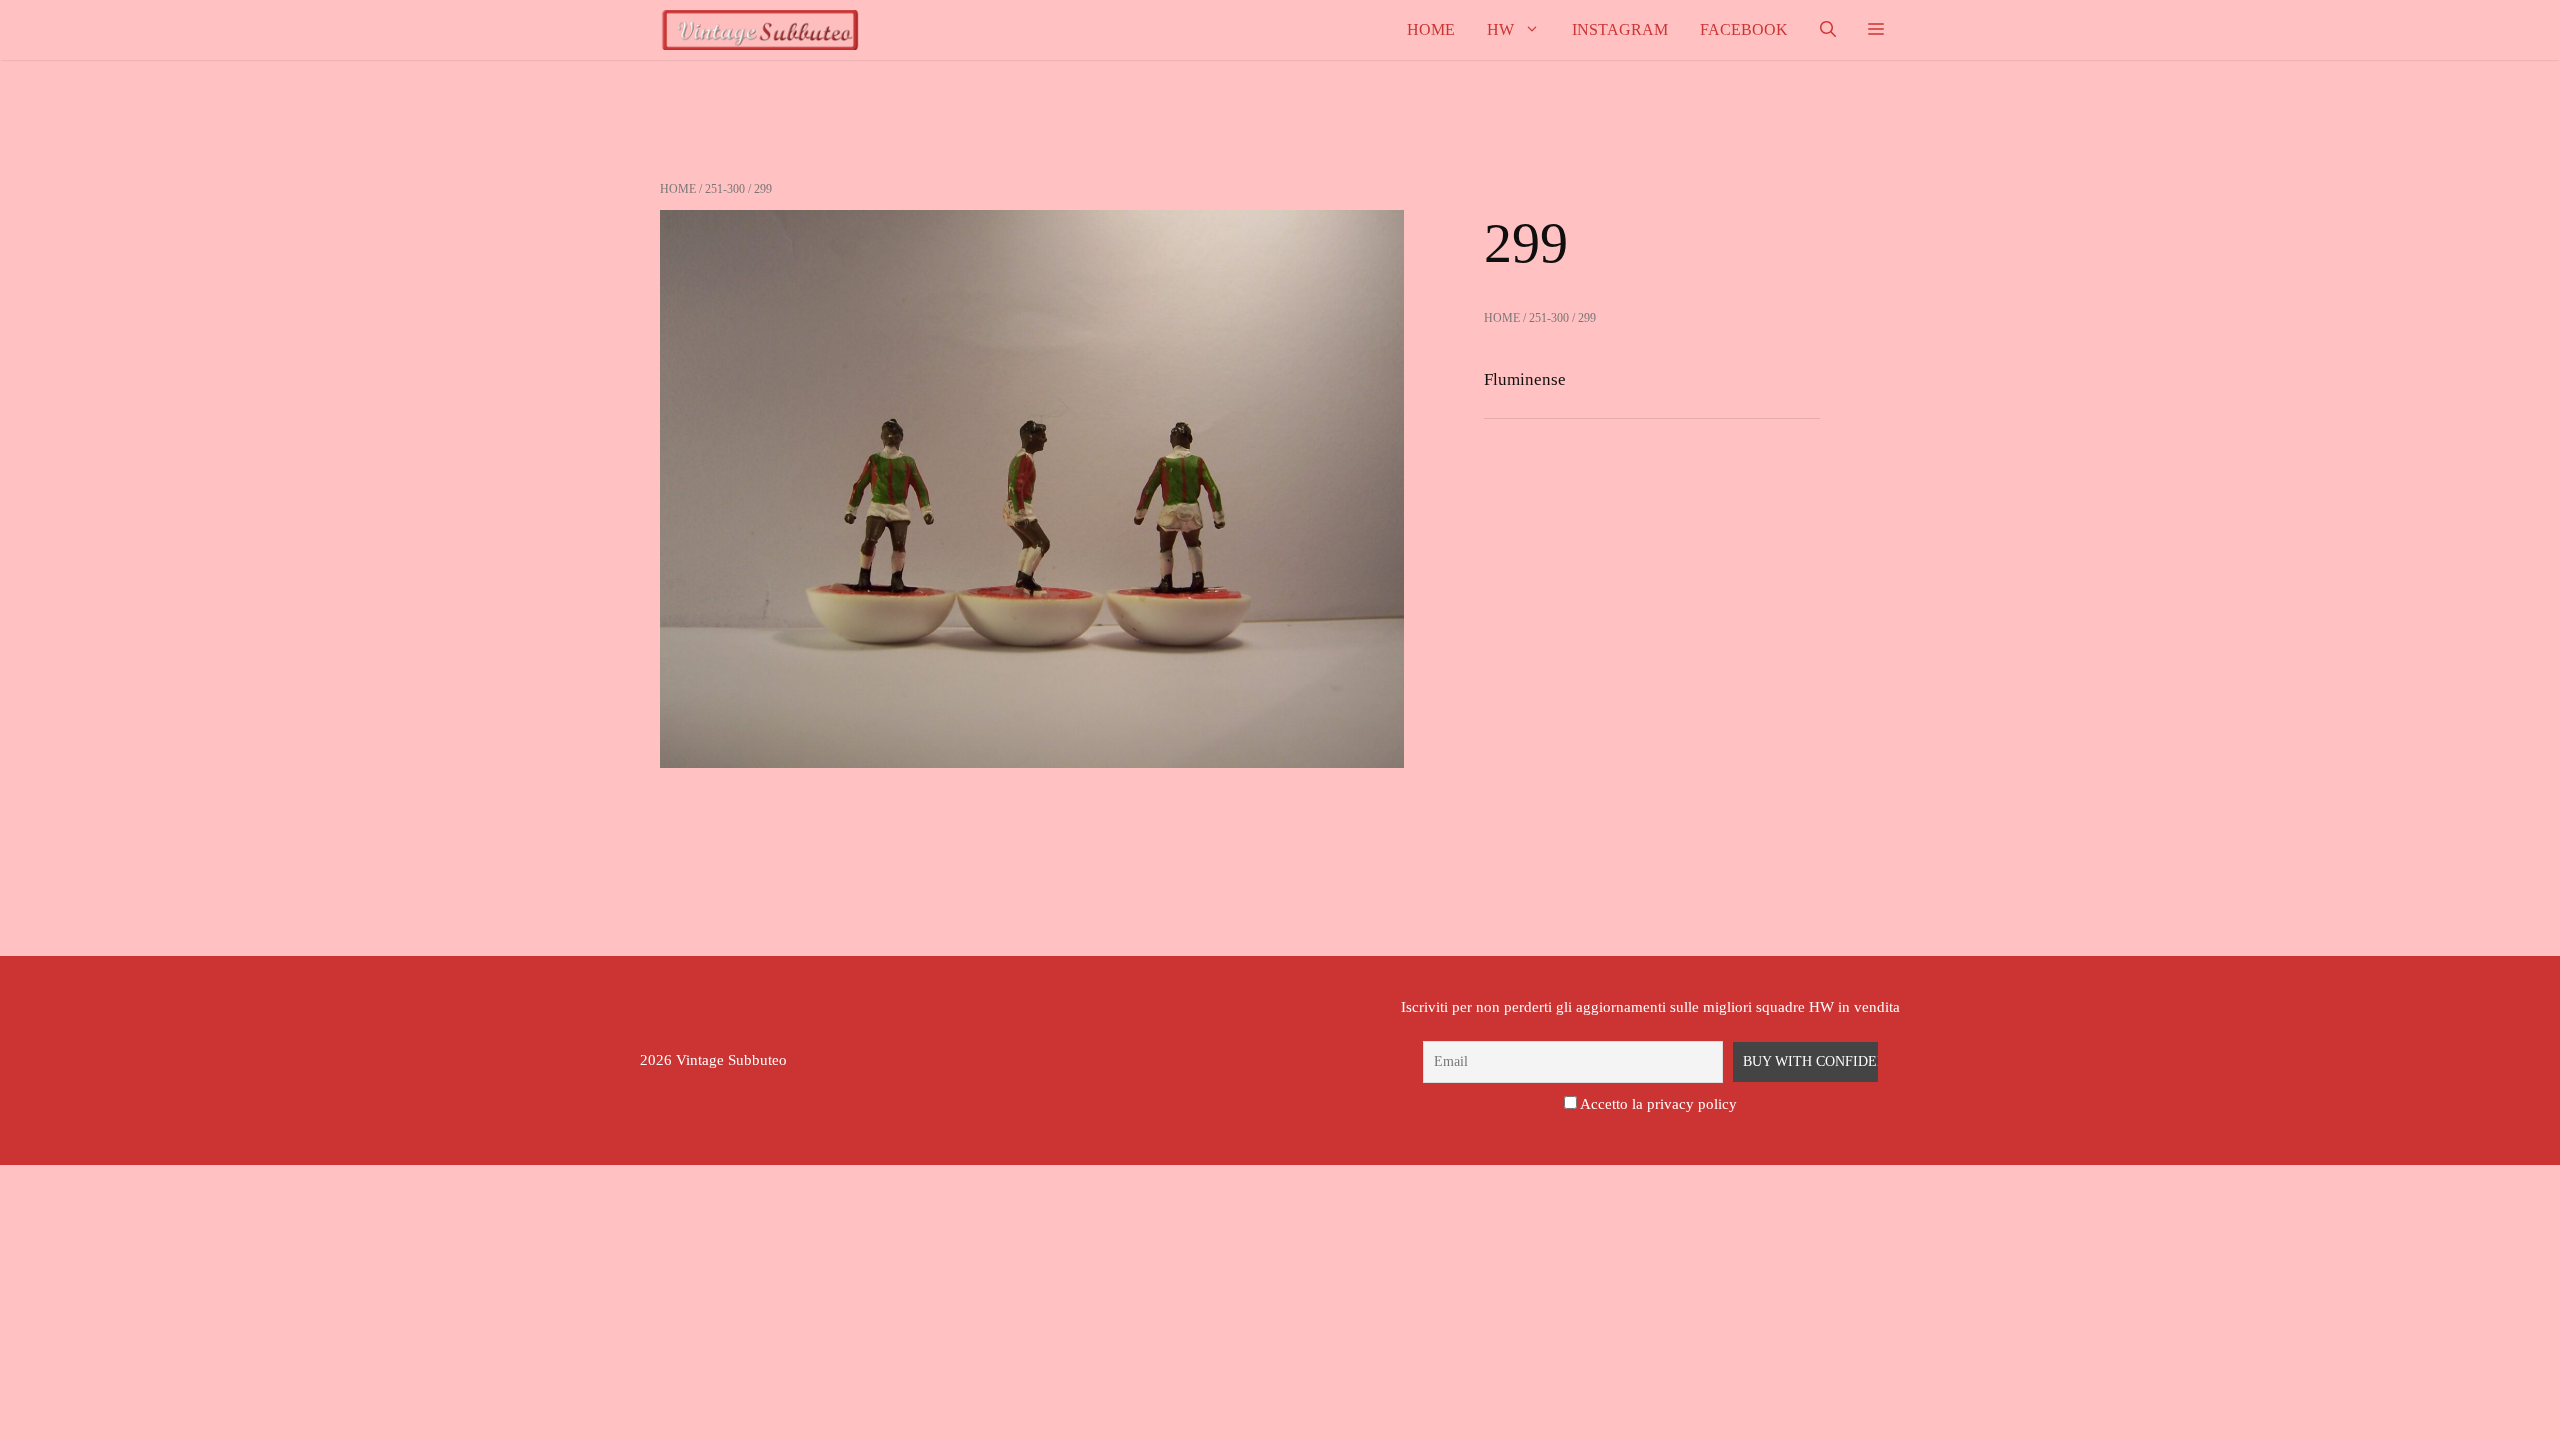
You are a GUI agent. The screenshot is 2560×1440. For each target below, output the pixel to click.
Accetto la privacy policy (1658, 1104)
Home (1431, 29)
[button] (1876, 30)
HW (1500, 29)
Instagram (1620, 29)
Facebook (1744, 29)
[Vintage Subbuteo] (760, 30)
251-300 (725, 189)
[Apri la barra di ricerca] (1828, 30)
